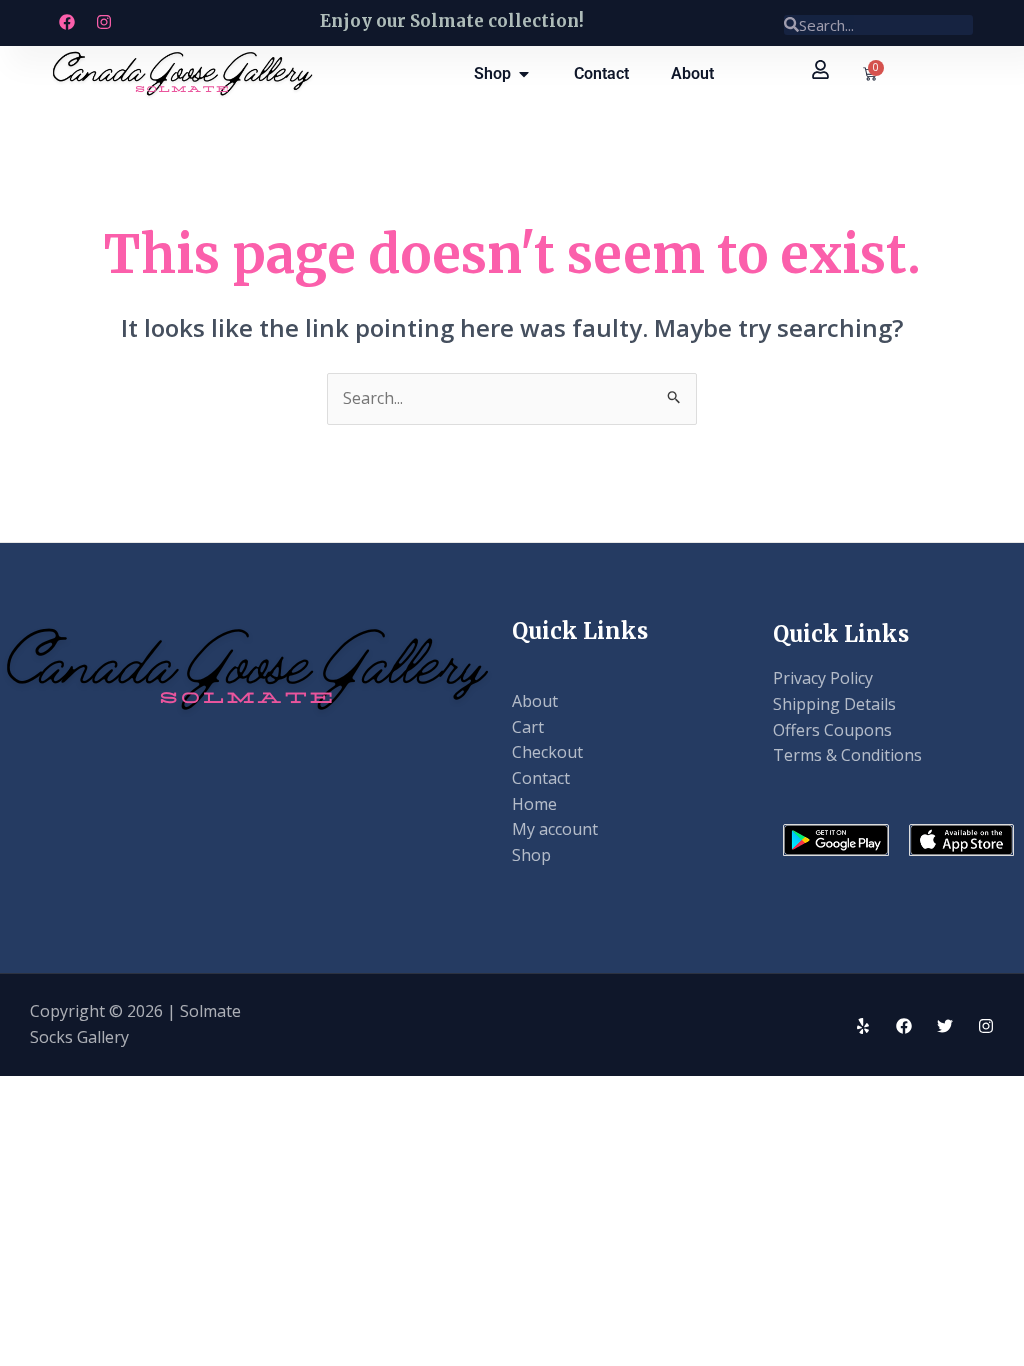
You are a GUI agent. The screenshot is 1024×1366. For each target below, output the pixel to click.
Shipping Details (834, 704)
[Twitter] (945, 1026)
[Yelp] (863, 1026)
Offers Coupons (832, 730)
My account (555, 829)
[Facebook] (904, 1026)
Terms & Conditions (847, 755)
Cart (528, 727)
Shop (531, 855)
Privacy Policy (823, 678)
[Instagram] (986, 1026)
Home (534, 804)
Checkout (547, 752)
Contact (541, 778)
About (535, 701)
